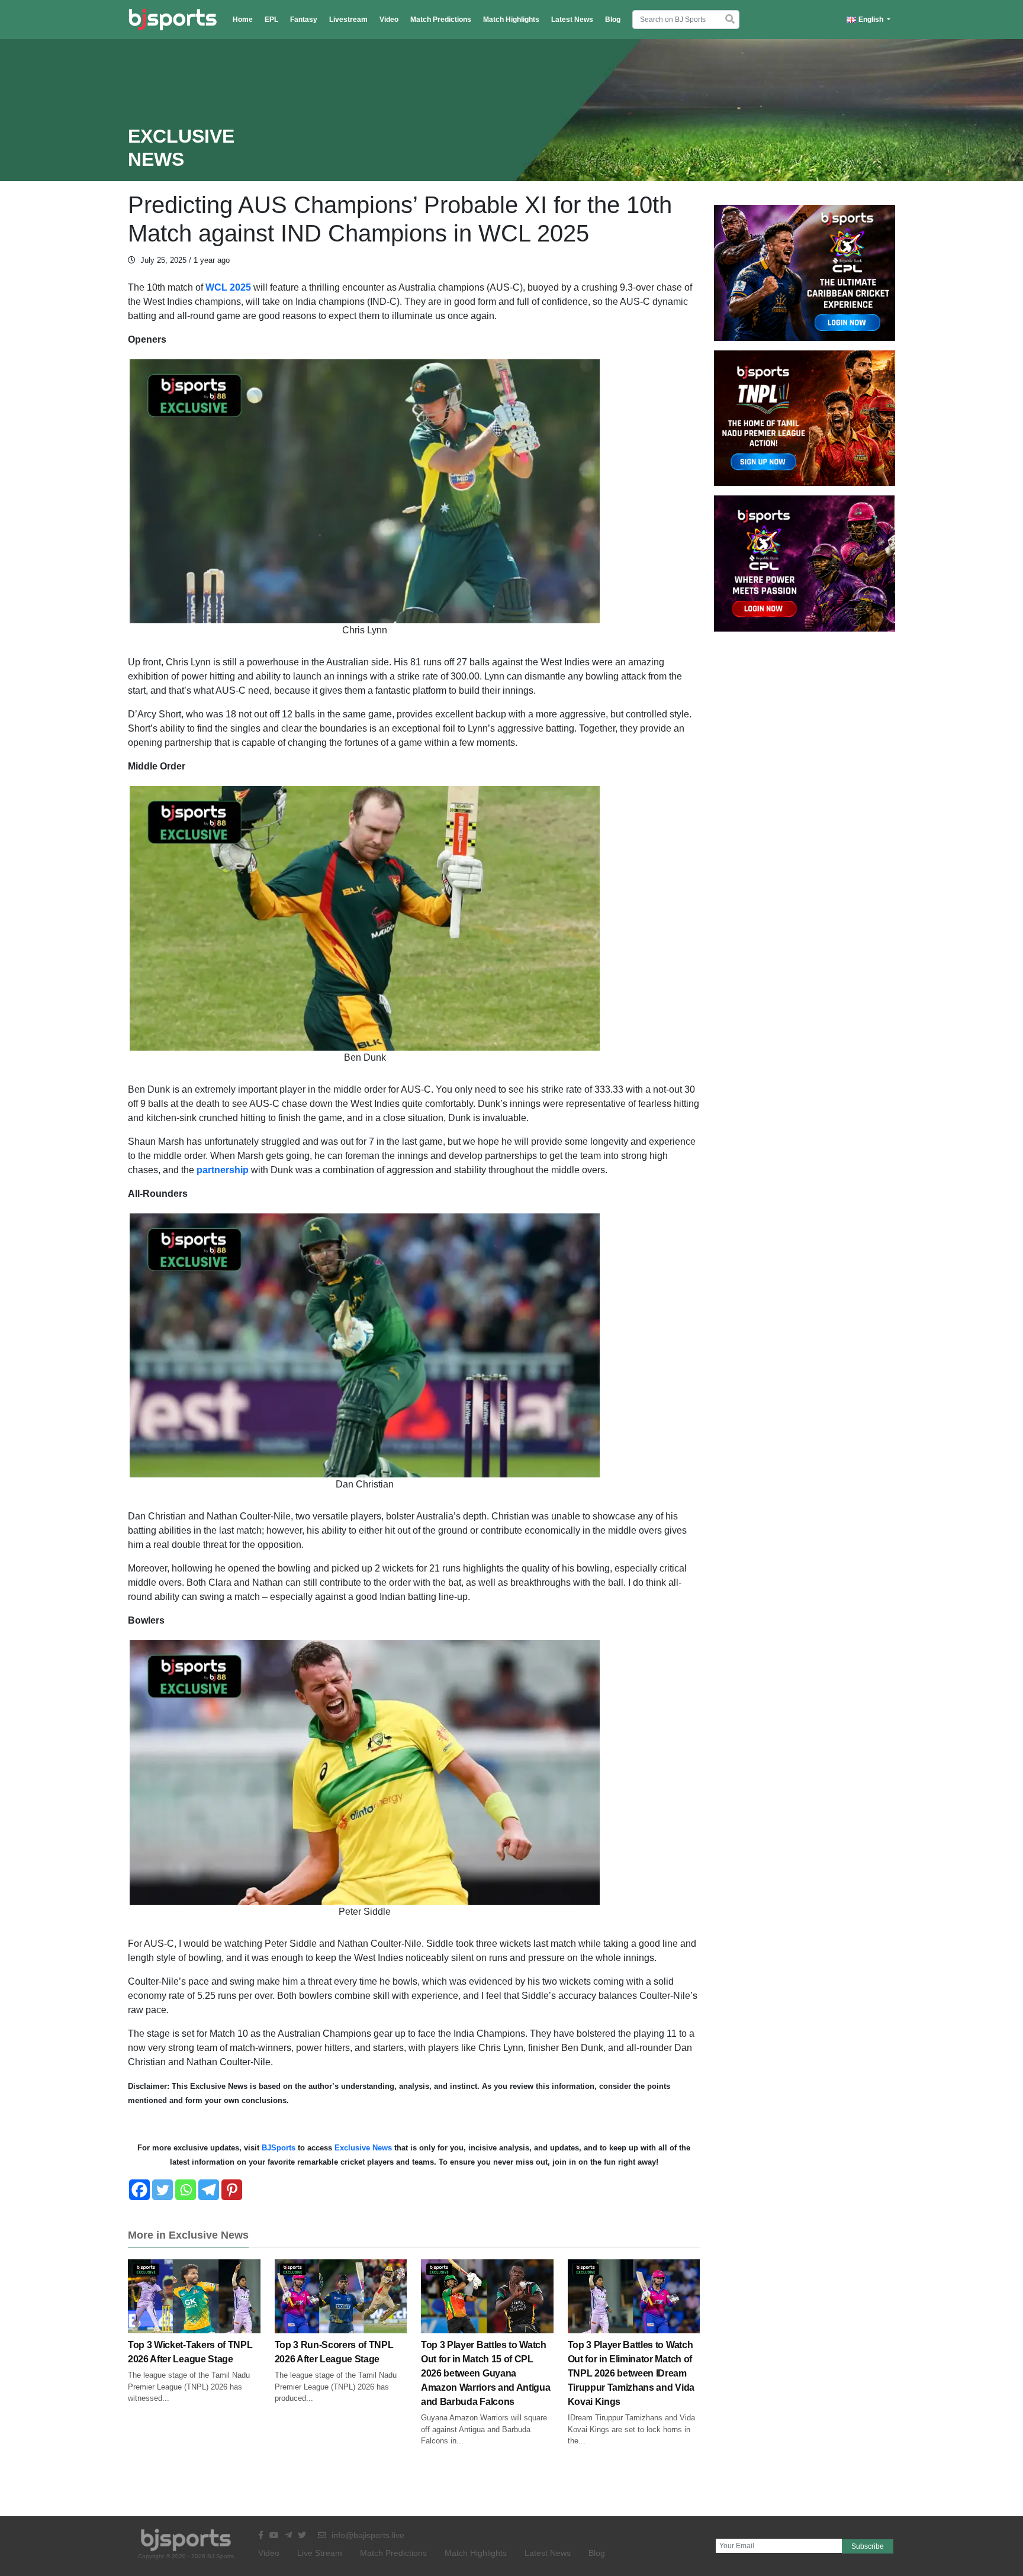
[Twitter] (163, 2190)
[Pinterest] (232, 2190)
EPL (271, 20)
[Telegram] (209, 2190)
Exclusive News (363, 2148)
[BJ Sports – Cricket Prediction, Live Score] (173, 20)
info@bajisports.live (367, 2535)
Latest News (572, 20)
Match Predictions (441, 20)
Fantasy (304, 20)
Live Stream (320, 2553)
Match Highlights (511, 20)
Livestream (348, 20)
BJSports (277, 2148)
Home (243, 20)
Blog (613, 20)
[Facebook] (139, 2190)
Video (389, 20)
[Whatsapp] (186, 2190)
